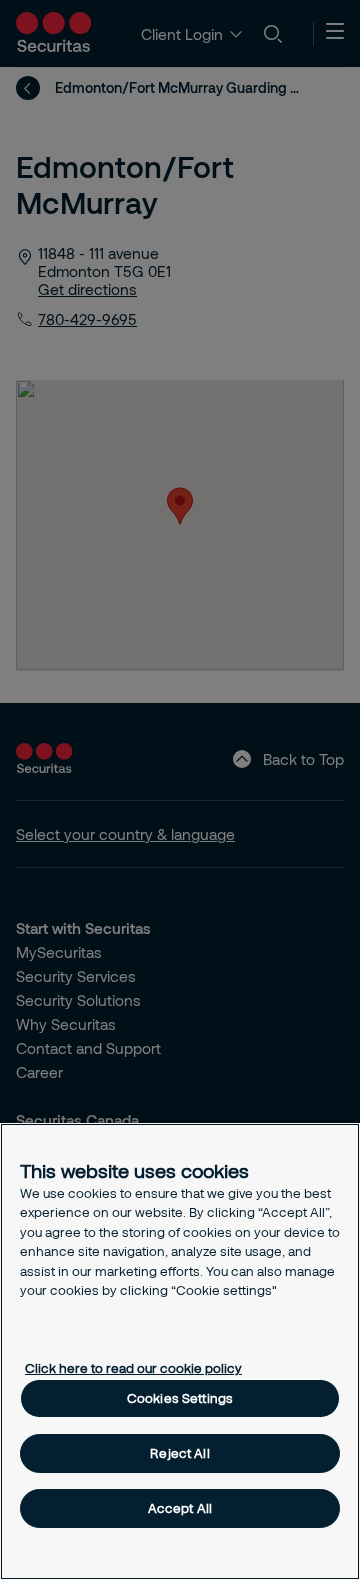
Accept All (180, 1508)
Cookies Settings (180, 1398)
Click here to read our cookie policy (133, 1368)
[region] (180, 1351)
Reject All (179, 1453)
